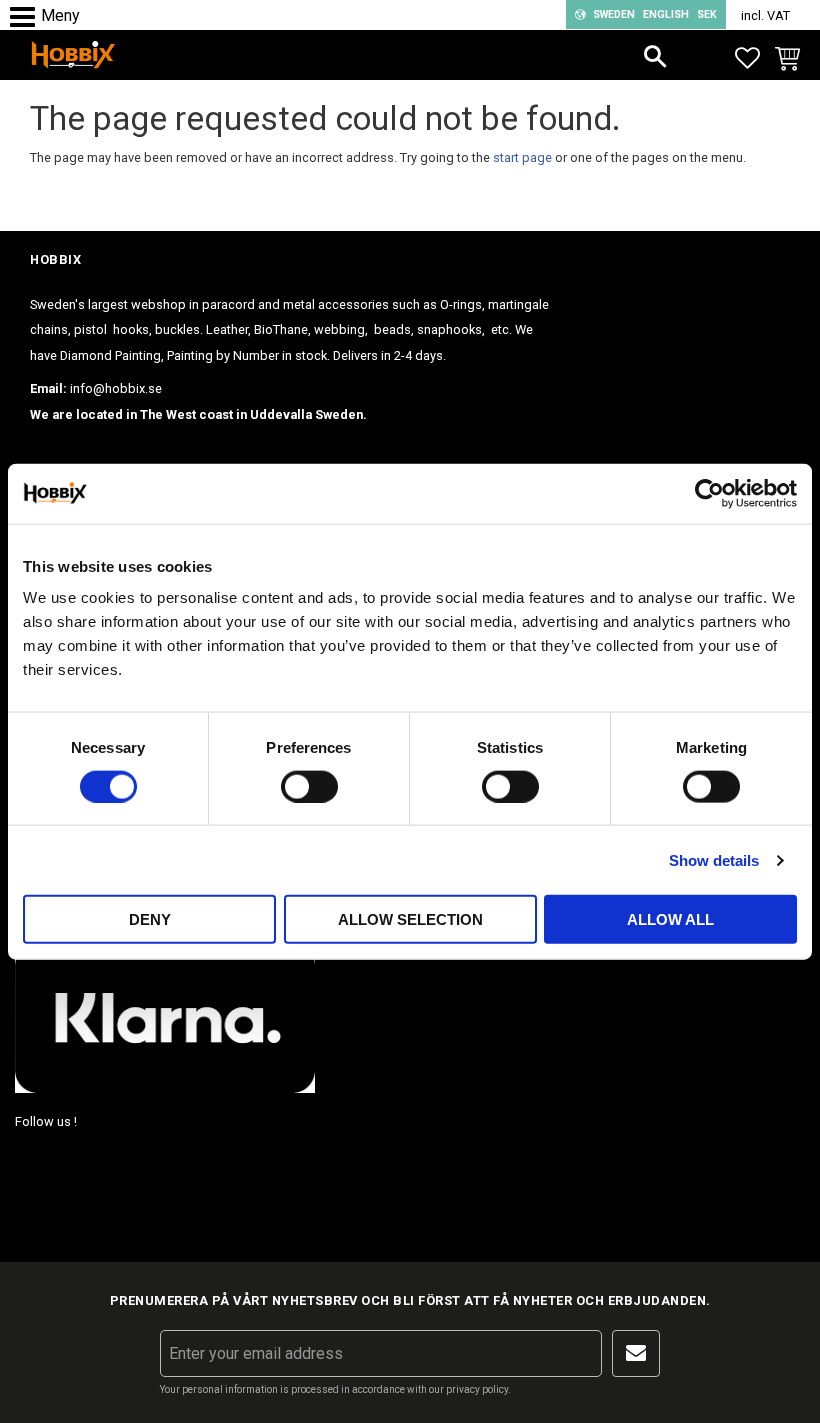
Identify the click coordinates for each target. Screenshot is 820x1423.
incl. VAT (765, 15)
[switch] (309, 786)
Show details (714, 859)
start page (522, 157)
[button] (27, 17)
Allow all (670, 919)
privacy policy (477, 1389)
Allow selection (410, 919)
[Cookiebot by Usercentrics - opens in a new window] (709, 493)
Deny (150, 919)
